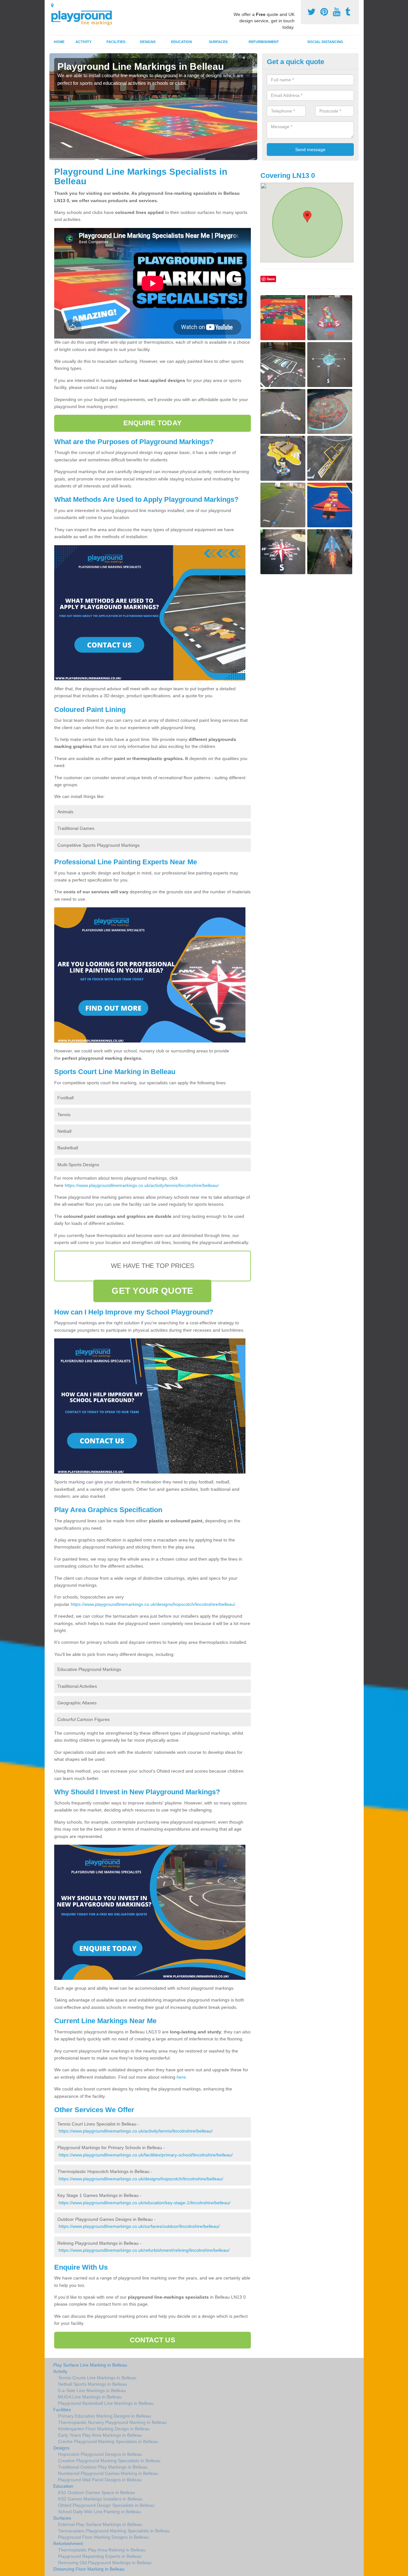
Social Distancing (325, 42)
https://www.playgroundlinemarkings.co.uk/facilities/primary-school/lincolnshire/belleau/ (146, 2155)
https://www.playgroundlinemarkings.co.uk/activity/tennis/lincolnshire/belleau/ (142, 1185)
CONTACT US (153, 2340)
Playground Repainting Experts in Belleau (100, 2556)
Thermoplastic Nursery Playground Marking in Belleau (112, 2422)
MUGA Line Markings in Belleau (90, 2397)
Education (182, 42)
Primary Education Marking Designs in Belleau (105, 2416)
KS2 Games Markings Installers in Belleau (100, 2499)
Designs (148, 42)
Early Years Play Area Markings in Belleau (100, 2435)
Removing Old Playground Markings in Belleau (105, 2563)
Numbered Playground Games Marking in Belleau (108, 2473)
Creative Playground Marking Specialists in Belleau (109, 2461)
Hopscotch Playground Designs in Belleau (100, 2454)
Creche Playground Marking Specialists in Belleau (108, 2441)
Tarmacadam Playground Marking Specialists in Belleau (114, 2531)
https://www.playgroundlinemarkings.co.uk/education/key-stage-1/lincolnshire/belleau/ (145, 2203)
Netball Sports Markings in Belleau (93, 2384)
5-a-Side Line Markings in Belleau (92, 2390)
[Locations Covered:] (52, 5)
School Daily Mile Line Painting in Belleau (99, 2512)
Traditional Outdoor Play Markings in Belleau (103, 2467)
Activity (84, 42)
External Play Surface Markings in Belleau (100, 2524)
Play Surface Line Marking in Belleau (90, 2365)
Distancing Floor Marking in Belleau (89, 2569)
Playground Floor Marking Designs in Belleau (103, 2537)
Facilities (116, 42)
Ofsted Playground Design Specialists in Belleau (106, 2505)
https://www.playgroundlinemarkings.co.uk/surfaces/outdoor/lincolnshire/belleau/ (139, 2226)
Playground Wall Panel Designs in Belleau (100, 2480)
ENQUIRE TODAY (153, 423)
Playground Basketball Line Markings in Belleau (106, 2403)
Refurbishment (264, 42)
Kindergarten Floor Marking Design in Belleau (104, 2429)
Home (59, 42)
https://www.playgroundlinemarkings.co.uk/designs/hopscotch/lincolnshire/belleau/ (153, 1604)
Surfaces (218, 42)
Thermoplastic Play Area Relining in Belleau (102, 2550)
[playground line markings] (85, 17)
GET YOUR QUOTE (152, 1291)
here (181, 2077)
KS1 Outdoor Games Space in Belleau (97, 2492)
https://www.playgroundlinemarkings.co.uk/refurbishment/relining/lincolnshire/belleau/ (144, 2250)
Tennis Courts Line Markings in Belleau (97, 2378)
